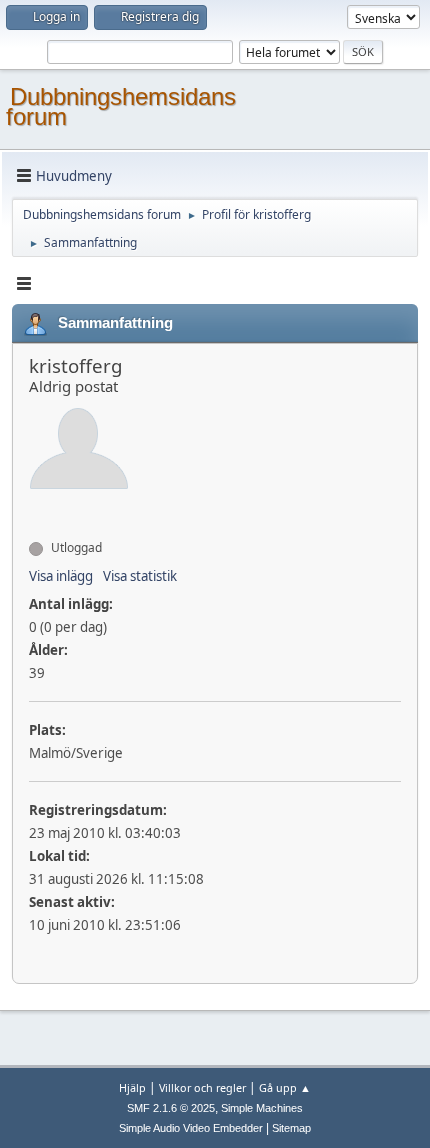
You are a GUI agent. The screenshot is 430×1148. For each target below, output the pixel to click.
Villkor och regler (202, 1087)
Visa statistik (140, 576)
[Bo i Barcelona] (37, 512)
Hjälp (132, 1087)
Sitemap (291, 1128)
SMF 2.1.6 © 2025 (171, 1108)
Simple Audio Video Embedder (191, 1128)
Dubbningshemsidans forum (121, 106)
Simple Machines (262, 1108)
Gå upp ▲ (285, 1087)
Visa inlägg (61, 576)
